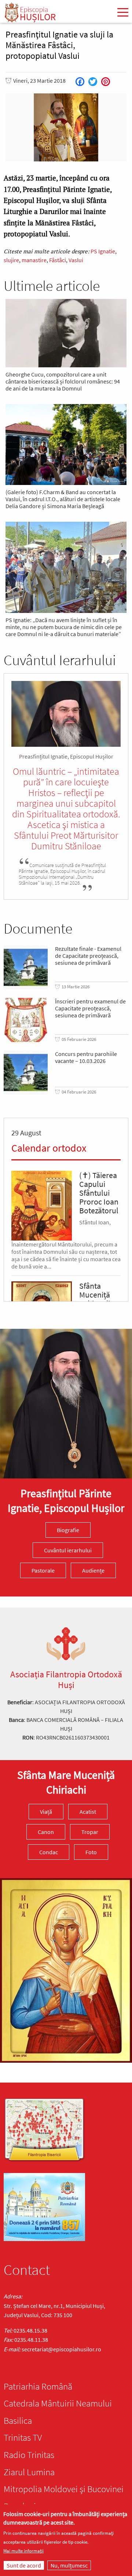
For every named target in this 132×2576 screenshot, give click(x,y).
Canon (46, 1832)
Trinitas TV (23, 2437)
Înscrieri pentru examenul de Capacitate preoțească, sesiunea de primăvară (90, 1008)
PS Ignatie (103, 251)
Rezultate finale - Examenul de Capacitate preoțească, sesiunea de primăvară (88, 956)
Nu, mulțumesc (69, 2565)
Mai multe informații (23, 2551)
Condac (49, 1852)
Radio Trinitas (29, 2455)
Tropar (90, 1832)
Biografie (68, 1530)
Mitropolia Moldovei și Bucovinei (64, 2489)
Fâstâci (58, 260)
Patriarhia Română (38, 2386)
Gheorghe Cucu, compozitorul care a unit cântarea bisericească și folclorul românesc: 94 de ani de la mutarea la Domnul (63, 381)
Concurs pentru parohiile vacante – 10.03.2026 (86, 1057)
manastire (34, 260)
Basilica (18, 2420)
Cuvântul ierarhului (68, 1550)
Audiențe (93, 1570)
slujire (11, 260)
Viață (46, 1812)
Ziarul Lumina (29, 2472)
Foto (91, 1852)
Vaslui (76, 260)
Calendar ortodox (49, 1148)
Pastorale (43, 1570)
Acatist (88, 1812)
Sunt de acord (24, 2565)
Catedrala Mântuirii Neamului (58, 2403)
